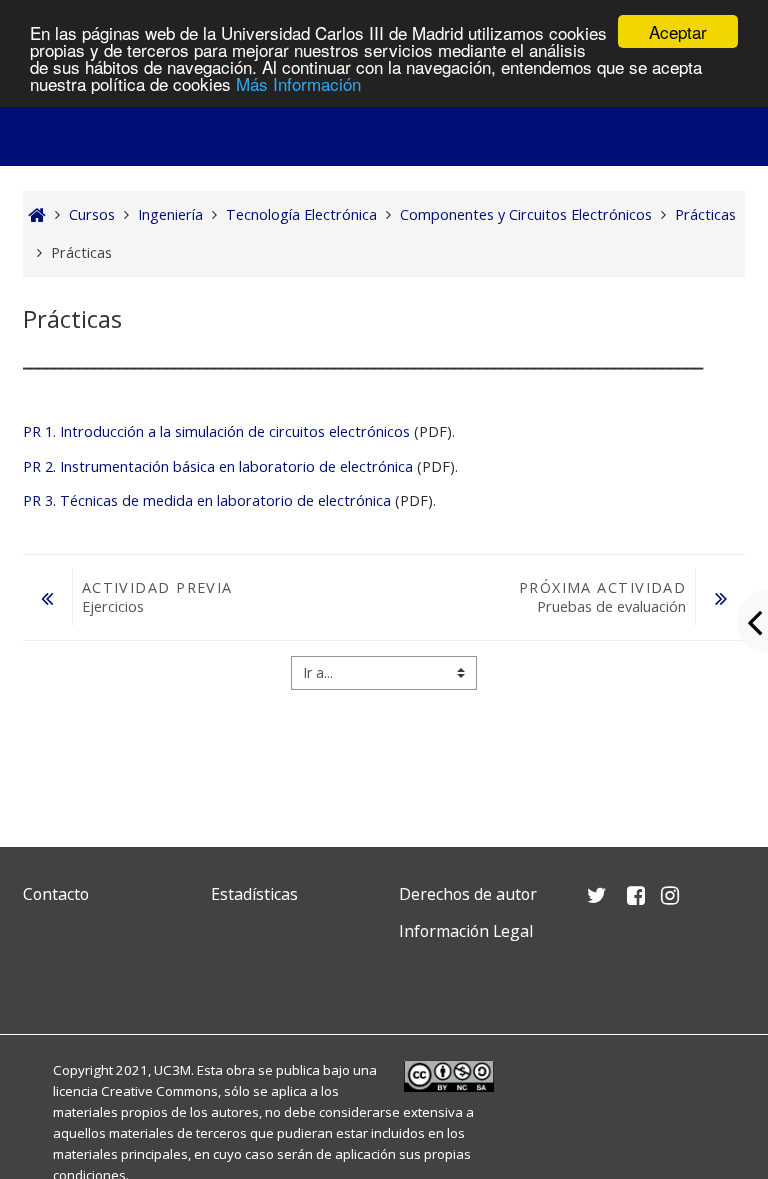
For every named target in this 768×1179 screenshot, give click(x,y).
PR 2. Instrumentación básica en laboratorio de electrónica (218, 466)
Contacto (56, 894)
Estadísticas (254, 894)
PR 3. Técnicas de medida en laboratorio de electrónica (207, 500)
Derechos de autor (468, 894)
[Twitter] (43, 978)
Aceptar (678, 31)
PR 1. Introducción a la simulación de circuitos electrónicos (216, 431)
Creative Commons (159, 1091)
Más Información (298, 83)
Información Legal (466, 931)
